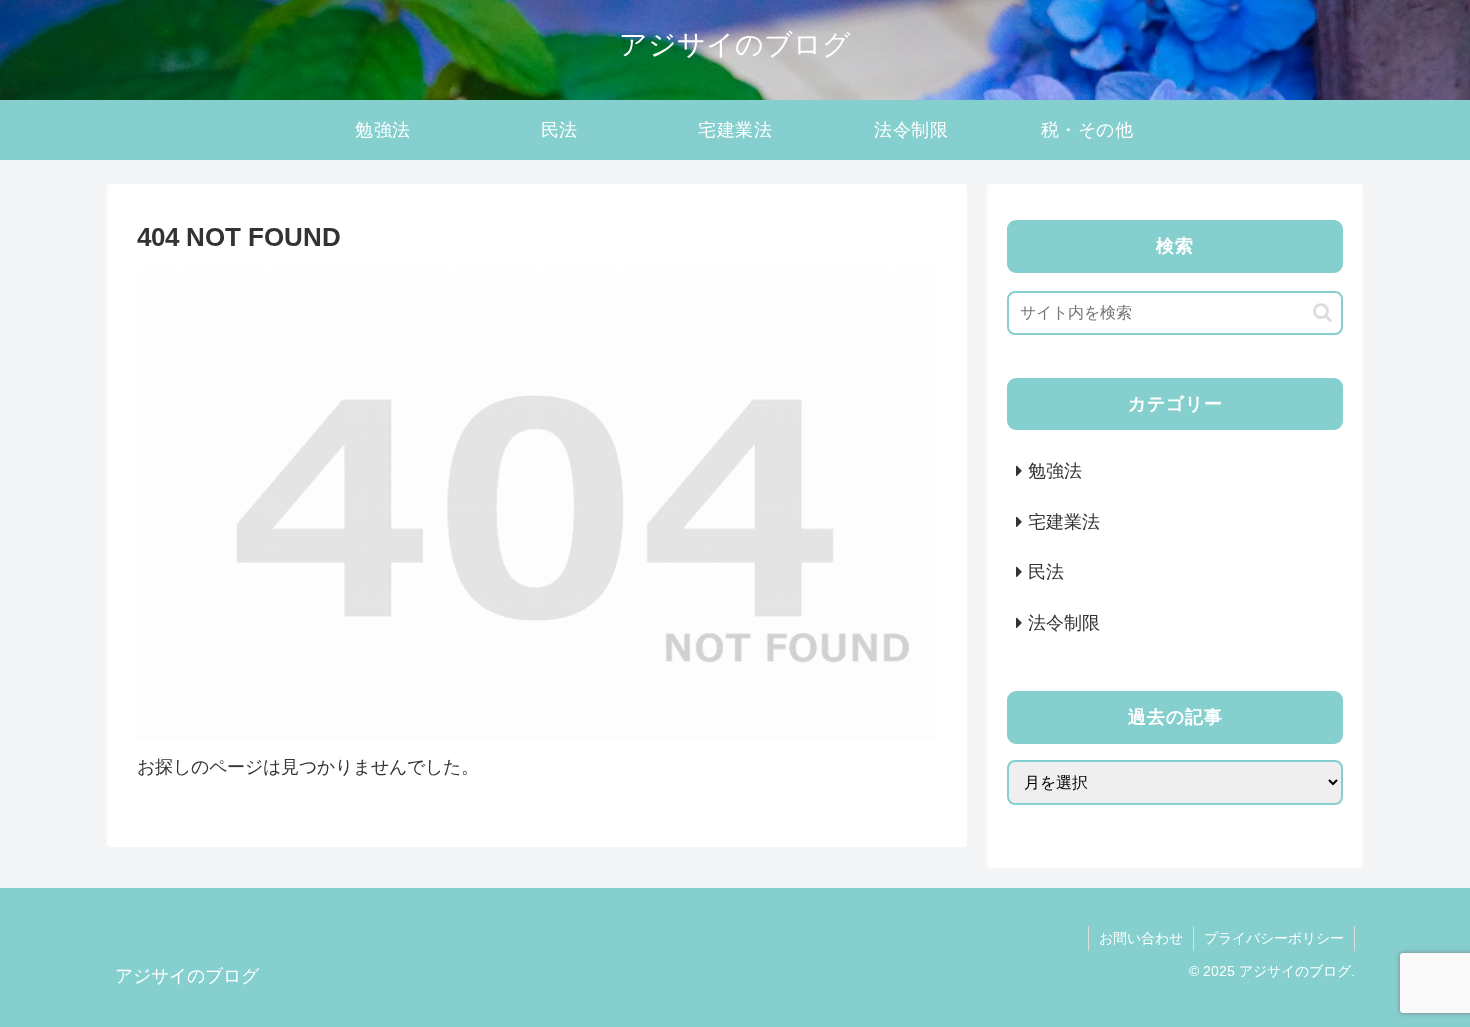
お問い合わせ (1141, 938)
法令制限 (1064, 623)
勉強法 (1055, 471)
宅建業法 (1064, 522)
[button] (1322, 312)
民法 (1046, 572)
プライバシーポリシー (1274, 938)
